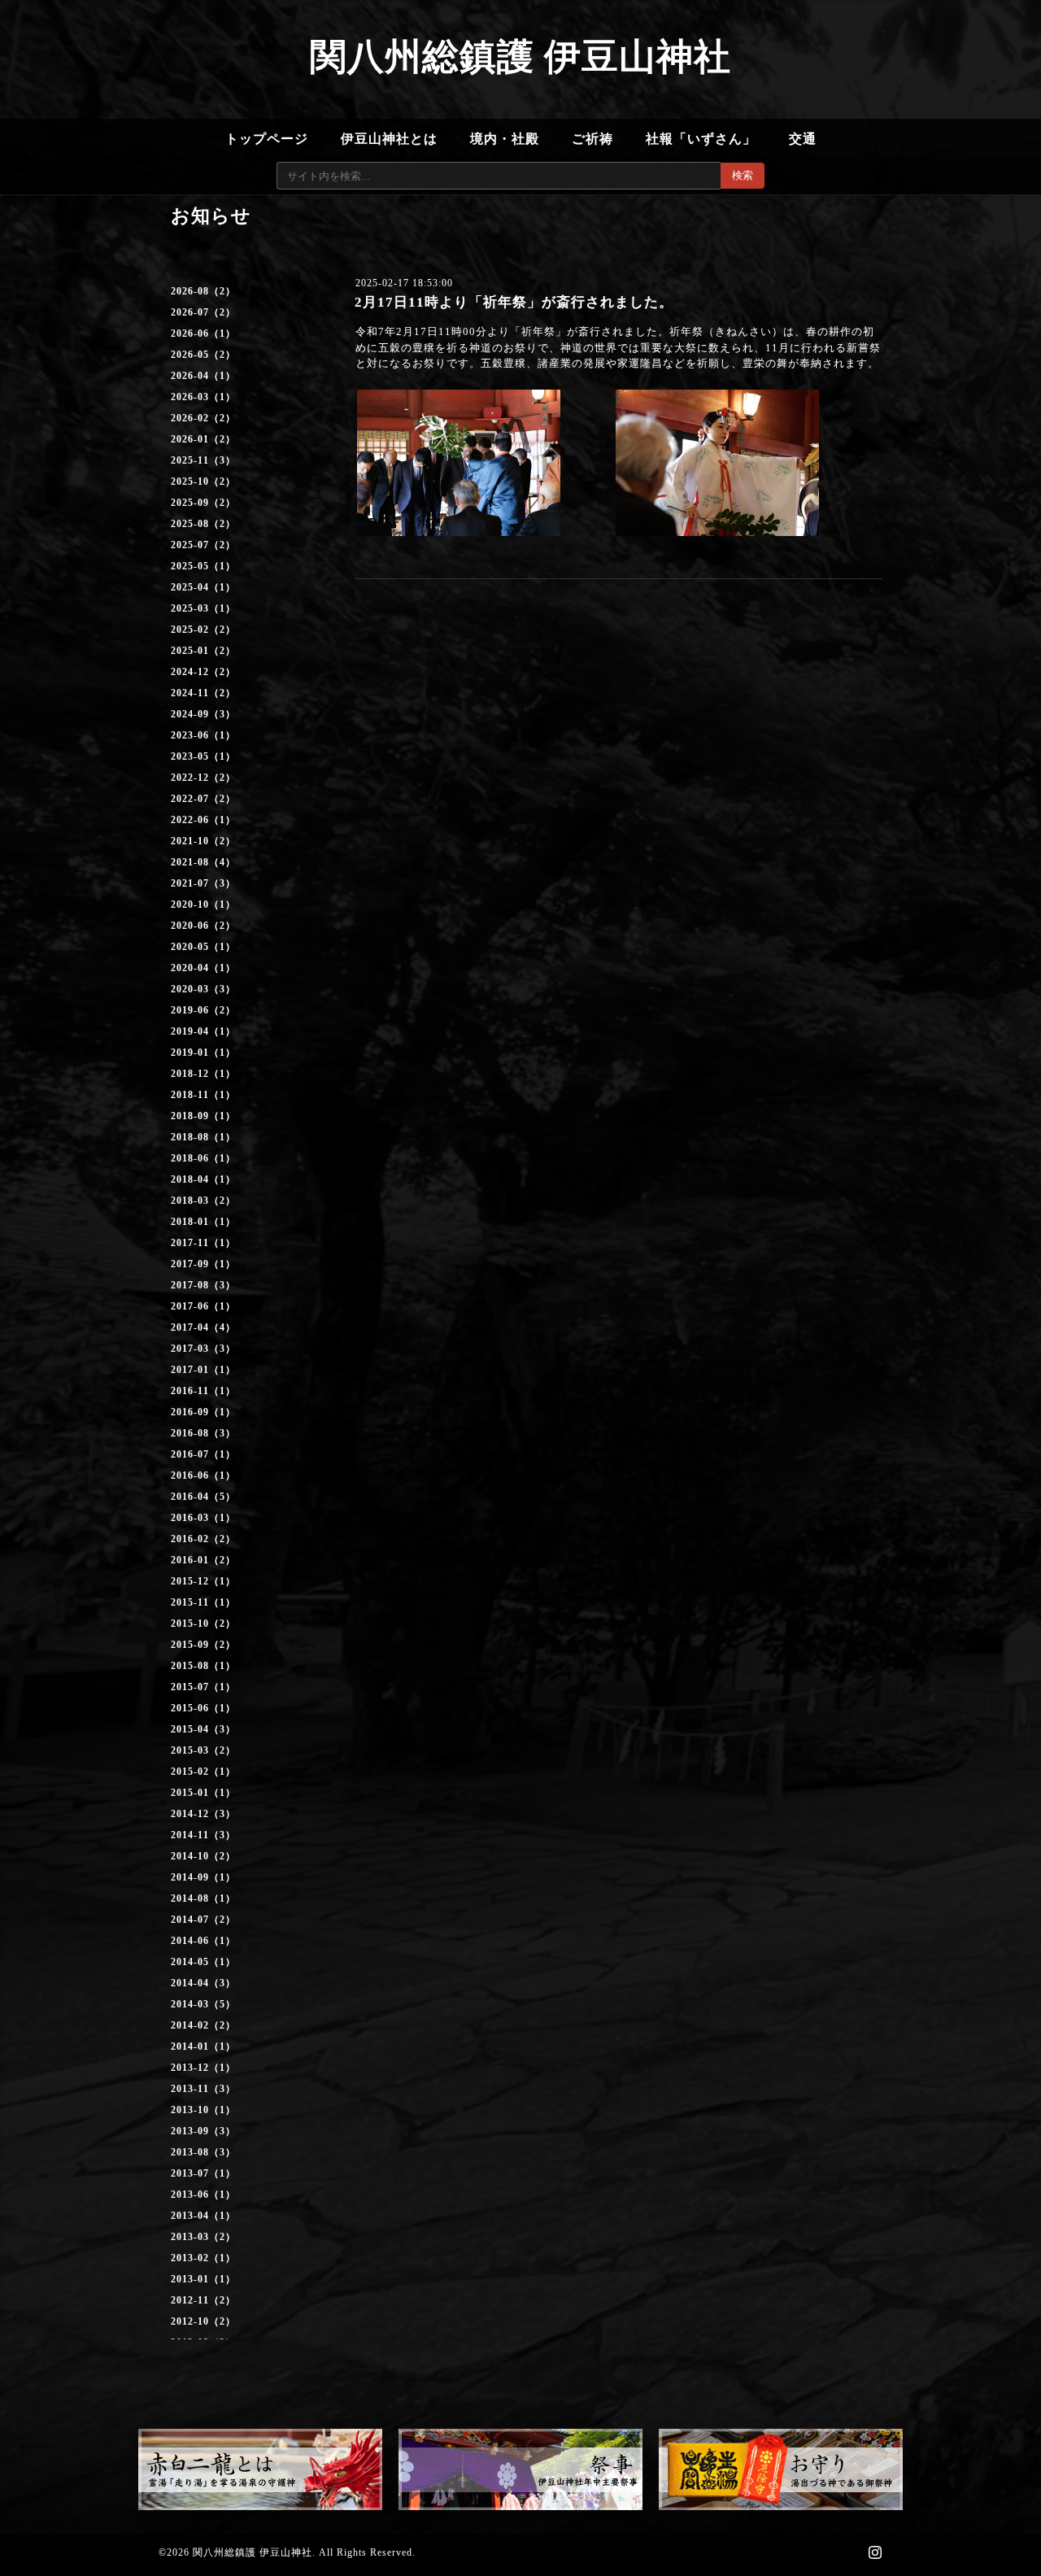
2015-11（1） (203, 1602)
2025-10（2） (203, 482)
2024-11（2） (203, 693)
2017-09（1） (203, 1264)
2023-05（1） (203, 756)
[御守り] (781, 2469)
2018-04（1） (203, 1179)
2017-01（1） (203, 1370)
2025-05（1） (203, 566)
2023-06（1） (203, 735)
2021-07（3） (203, 883)
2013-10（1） (203, 2110)
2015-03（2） (203, 1750)
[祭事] (520, 2469)
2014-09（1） (203, 1877)
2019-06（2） (203, 1010)
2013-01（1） (203, 2279)
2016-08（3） (203, 1433)
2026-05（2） (203, 355)
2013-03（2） (203, 2237)
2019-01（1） (203, 1053)
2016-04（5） (203, 1497)
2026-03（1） (203, 397)
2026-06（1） (203, 333)
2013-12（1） (203, 2068)
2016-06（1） (203, 1475)
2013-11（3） (203, 2089)
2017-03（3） (203, 1349)
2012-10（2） (203, 2321)
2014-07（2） (203, 1920)
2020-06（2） (203, 926)
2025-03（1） (203, 608)
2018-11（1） (203, 1095)
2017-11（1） (203, 1243)
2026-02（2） (203, 418)
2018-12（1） (203, 1074)
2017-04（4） (203, 1327)
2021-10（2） (203, 841)
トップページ (267, 139)
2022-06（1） (203, 820)
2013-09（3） (203, 2131)
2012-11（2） (203, 2300)
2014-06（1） (203, 1941)
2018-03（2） (203, 1201)
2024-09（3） (203, 714)
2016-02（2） (203, 1539)
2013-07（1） (203, 2173)
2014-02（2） (203, 2025)
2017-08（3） (203, 1285)
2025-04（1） (203, 587)
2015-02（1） (203, 1772)
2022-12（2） (203, 778)
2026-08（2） (203, 291)
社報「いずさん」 (701, 139)
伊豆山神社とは (389, 139)
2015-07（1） (203, 1687)
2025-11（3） (203, 460)
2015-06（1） (203, 1708)
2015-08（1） (203, 1666)
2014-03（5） (203, 2004)
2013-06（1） (203, 2195)
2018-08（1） (203, 1137)
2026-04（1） (203, 376)
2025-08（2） (203, 524)
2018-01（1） (203, 1222)
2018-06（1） (203, 1158)
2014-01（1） (203, 2046)
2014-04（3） (203, 1983)
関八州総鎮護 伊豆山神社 (520, 57)
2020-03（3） (203, 989)
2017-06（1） (203, 1306)
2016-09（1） (203, 1412)
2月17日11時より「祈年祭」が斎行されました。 (514, 302)
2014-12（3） (203, 1814)
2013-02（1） (203, 2258)
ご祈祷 (592, 139)
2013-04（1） (203, 2216)
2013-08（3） (203, 2152)
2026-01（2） (203, 439)
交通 (803, 139)
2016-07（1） (203, 1454)
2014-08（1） (203, 1898)
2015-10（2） (203, 1624)
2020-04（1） (203, 968)
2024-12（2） (203, 672)
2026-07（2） (203, 312)
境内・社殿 (505, 139)
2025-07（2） (203, 545)
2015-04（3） (203, 1729)
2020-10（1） (203, 904)
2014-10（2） (203, 1856)
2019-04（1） (203, 1031)
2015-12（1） (203, 1581)
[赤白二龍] (260, 2469)
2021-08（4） (203, 862)
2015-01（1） (203, 1793)
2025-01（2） (203, 651)
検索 (743, 175)
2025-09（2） (203, 503)
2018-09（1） (203, 1116)
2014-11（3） (203, 1835)
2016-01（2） (203, 1560)
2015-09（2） (203, 1645)
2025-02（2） (203, 630)
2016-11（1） (203, 1391)
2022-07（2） (203, 799)
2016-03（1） (203, 1518)
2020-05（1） (203, 947)
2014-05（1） (203, 1962)
